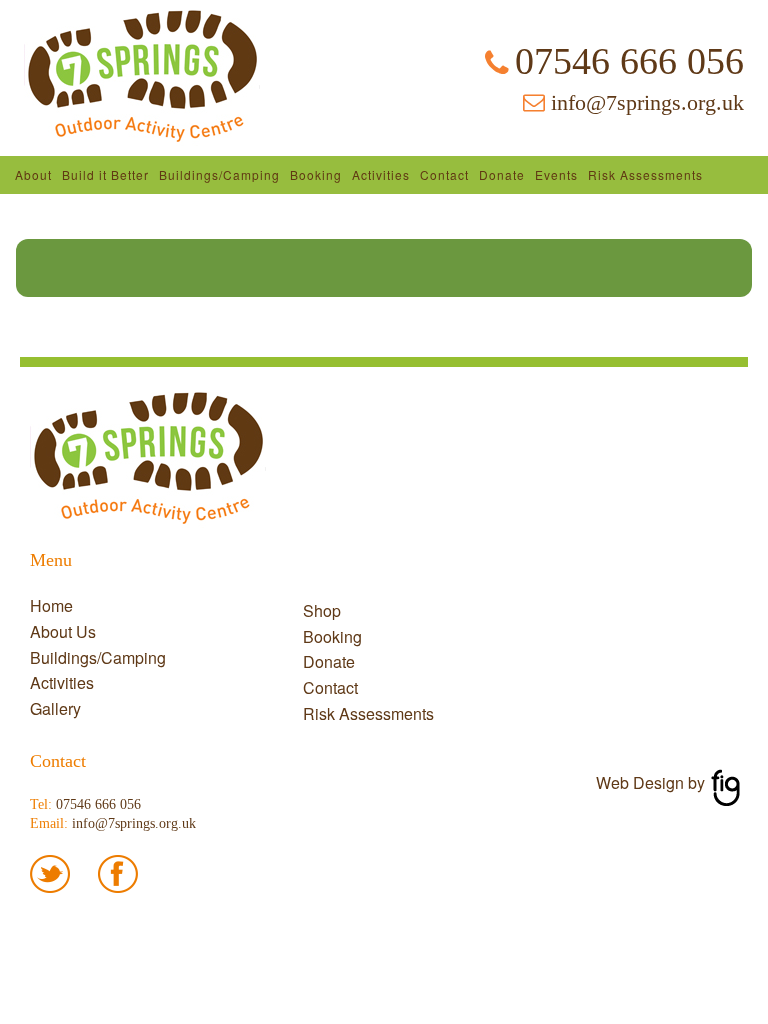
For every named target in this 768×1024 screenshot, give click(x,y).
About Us (63, 631)
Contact (444, 174)
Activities (381, 174)
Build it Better (105, 174)
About (33, 174)
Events (556, 174)
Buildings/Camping (219, 174)
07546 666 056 (629, 61)
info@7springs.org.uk (647, 102)
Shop (322, 610)
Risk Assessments (645, 174)
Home (51, 605)
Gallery (55, 708)
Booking (316, 174)
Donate (502, 174)
